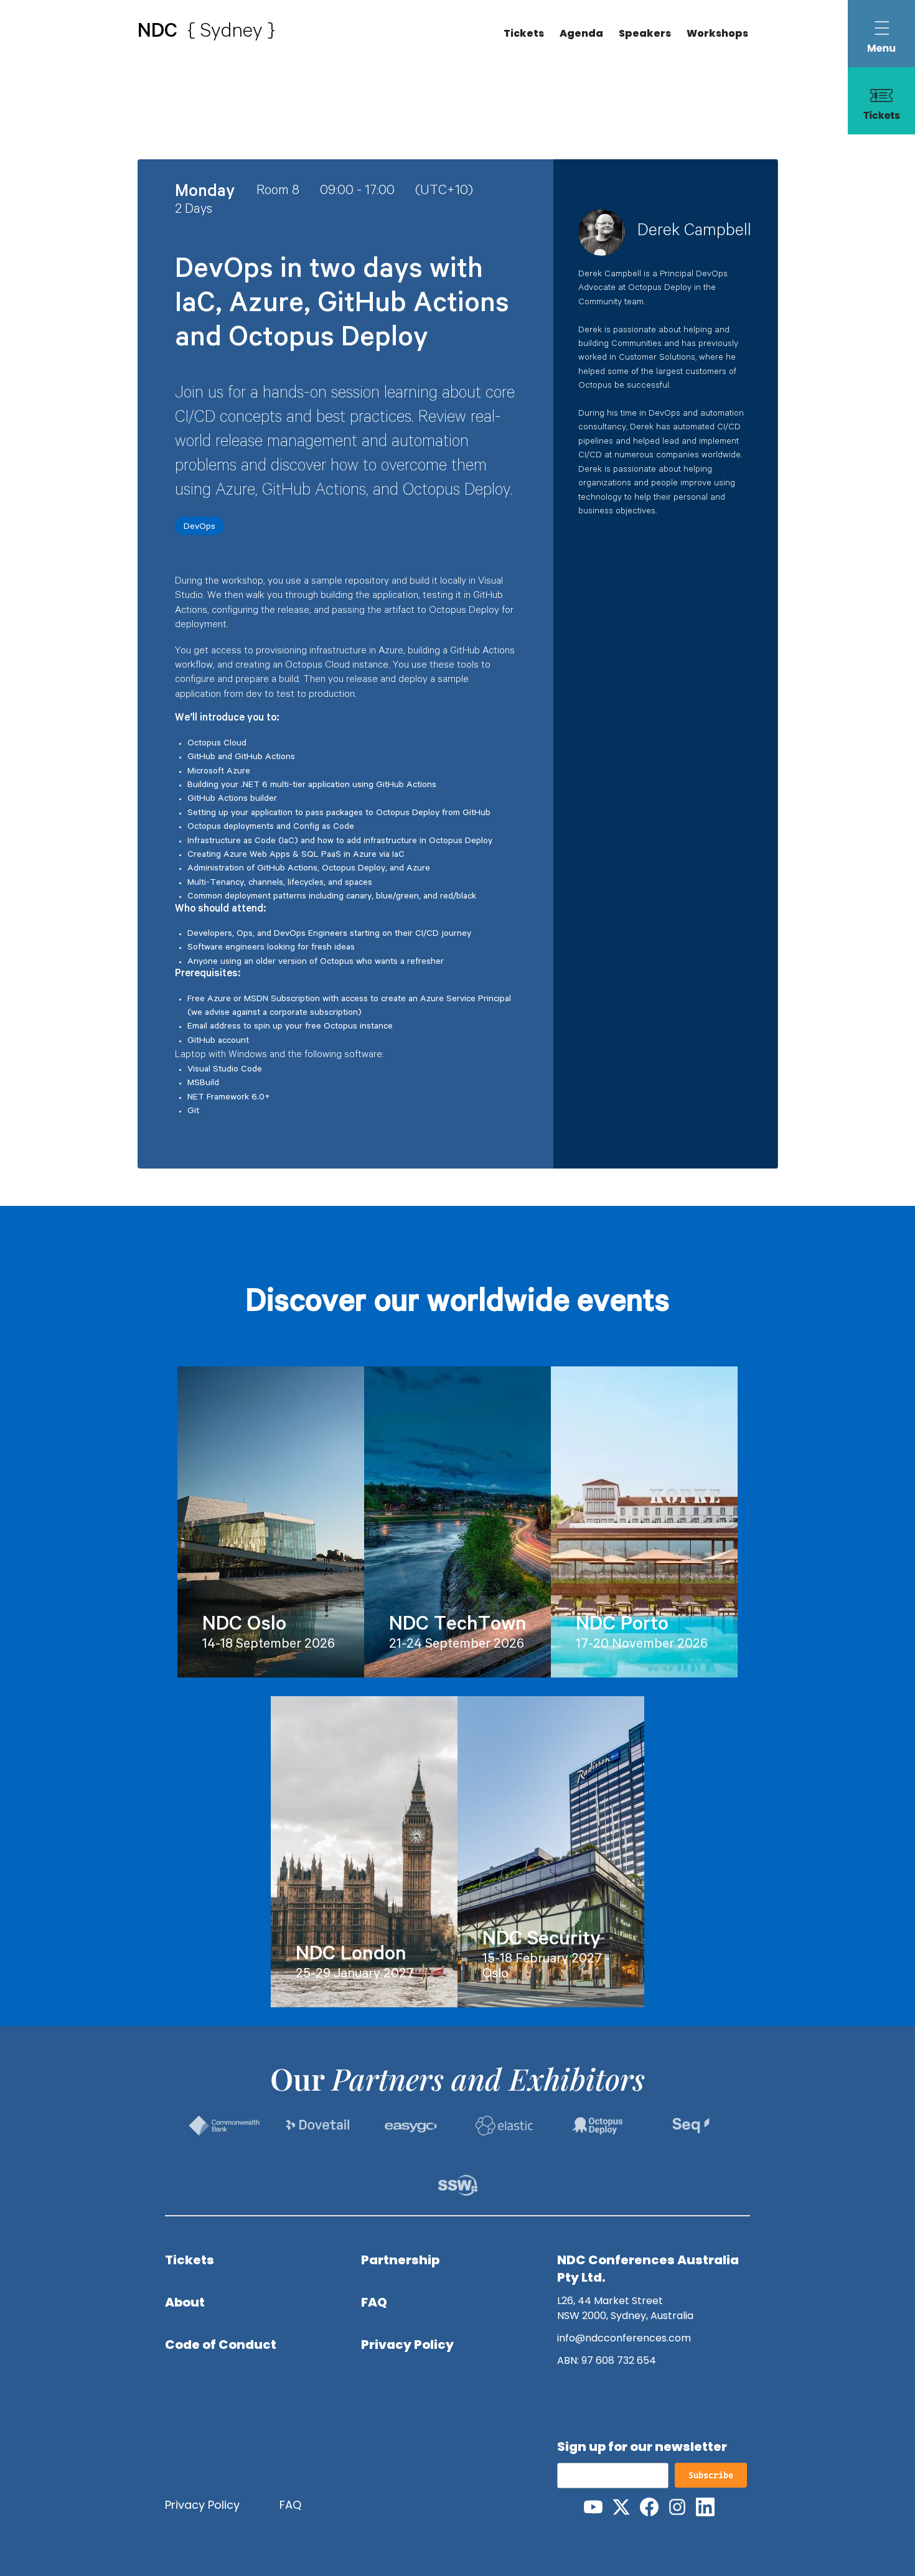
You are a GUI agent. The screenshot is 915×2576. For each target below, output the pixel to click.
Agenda (581, 33)
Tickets (524, 33)
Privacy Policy (407, 2345)
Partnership (400, 2260)
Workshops (717, 33)
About (185, 2302)
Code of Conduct (221, 2345)
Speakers (645, 33)
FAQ (374, 2302)
